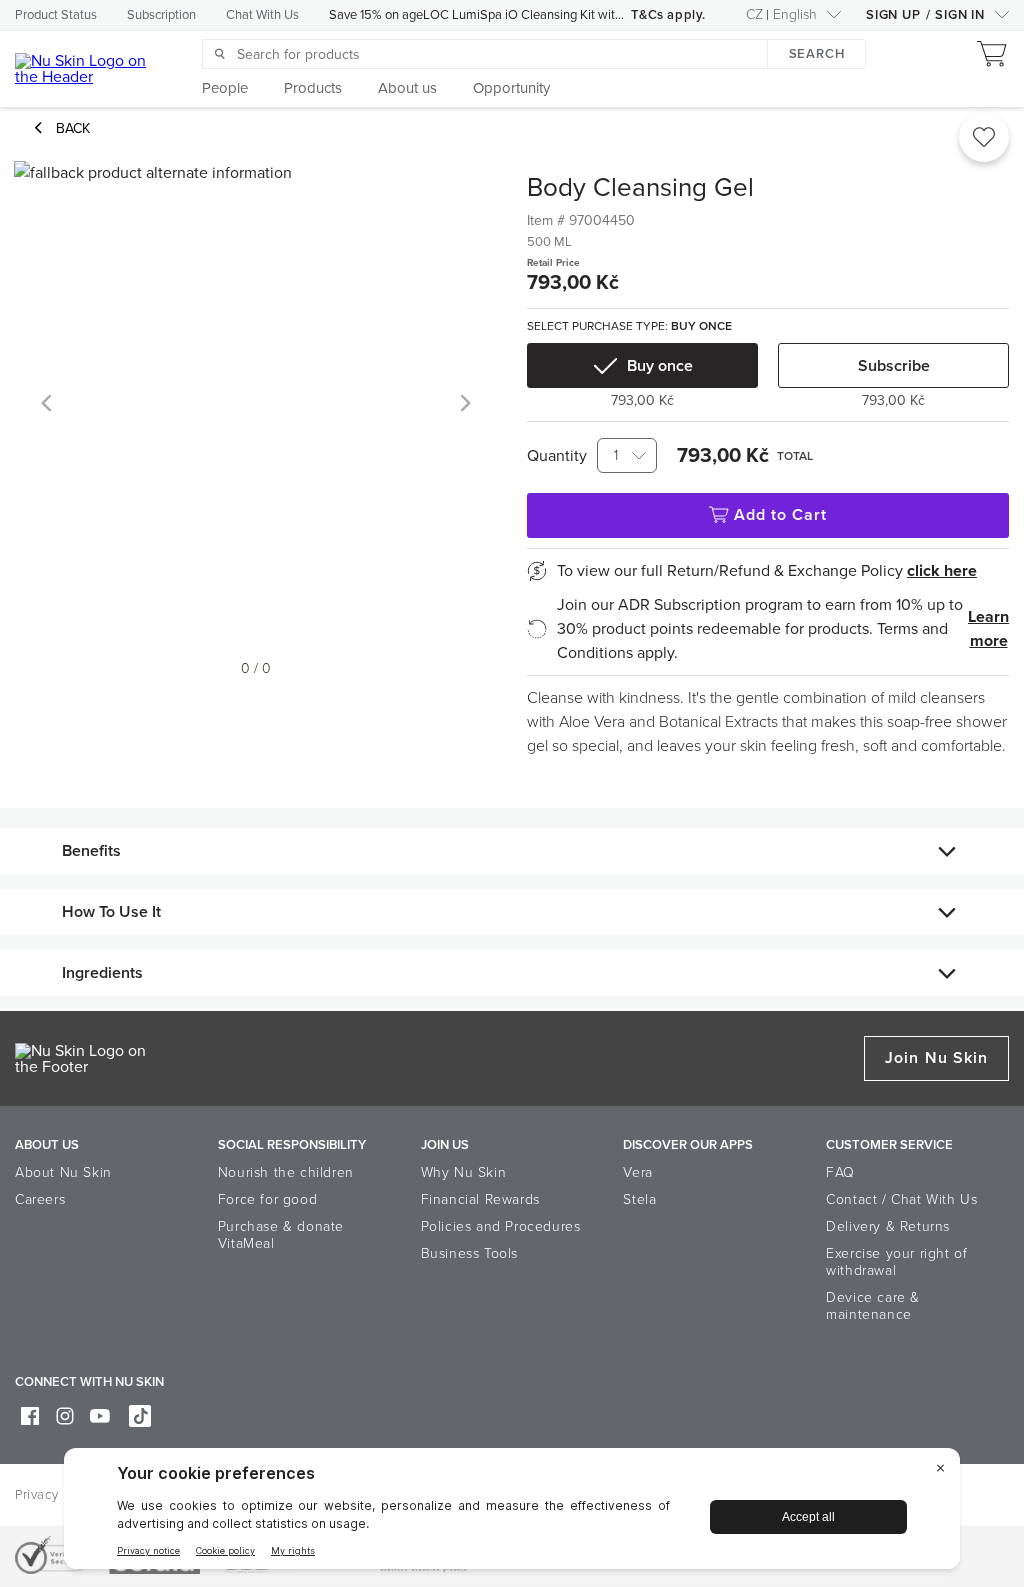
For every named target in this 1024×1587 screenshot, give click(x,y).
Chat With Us (262, 15)
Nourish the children (286, 1172)
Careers (40, 1199)
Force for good (267, 1199)
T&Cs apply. (668, 15)
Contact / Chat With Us (901, 1199)
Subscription (161, 15)
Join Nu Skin (936, 1058)
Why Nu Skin (464, 1172)
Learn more (988, 629)
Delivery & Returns (888, 1226)
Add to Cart (781, 515)
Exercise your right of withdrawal (896, 1262)
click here (942, 571)
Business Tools (469, 1253)
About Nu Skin (63, 1172)
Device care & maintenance (873, 1306)
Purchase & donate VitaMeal (281, 1235)
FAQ (840, 1172)
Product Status (56, 15)
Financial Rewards (480, 1199)
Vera (637, 1172)
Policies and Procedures (501, 1226)
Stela (639, 1199)
